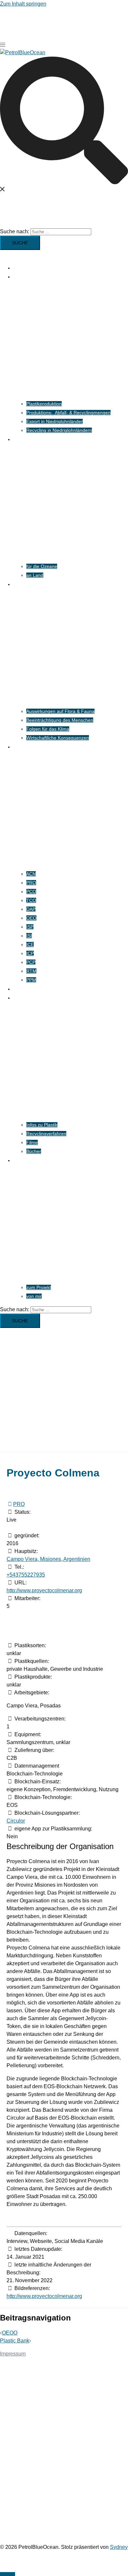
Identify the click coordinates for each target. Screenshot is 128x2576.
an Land (35, 575)
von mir (34, 1296)
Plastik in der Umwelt (35, 268)
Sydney (119, 2547)
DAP (31, 909)
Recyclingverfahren (46, 1134)
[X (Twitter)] (20, 1528)
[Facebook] (11, 1528)
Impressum (13, 2354)
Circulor (16, 1821)
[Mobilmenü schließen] (3, 254)
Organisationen (29, 747)
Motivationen (26, 1160)
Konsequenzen (29, 584)
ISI (29, 936)
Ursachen (23, 277)
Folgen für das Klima (48, 729)
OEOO (10, 2333)
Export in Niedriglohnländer (54, 421)
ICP (30, 953)
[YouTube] (39, 1528)
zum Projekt (39, 1287)
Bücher (34, 1151)
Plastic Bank (15, 2341)
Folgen (20, 439)
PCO (31, 891)
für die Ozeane (42, 566)
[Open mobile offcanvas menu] (3, 45)
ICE (30, 944)
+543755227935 (26, 1575)
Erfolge (21, 989)
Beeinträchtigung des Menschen (60, 720)
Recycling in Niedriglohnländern (59, 430)
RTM (31, 971)
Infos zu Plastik (42, 1125)
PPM (31, 980)
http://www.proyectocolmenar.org (44, 1590)
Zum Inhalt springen (23, 4)
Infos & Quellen (29, 998)
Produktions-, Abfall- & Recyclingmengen (68, 413)
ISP (30, 927)
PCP (31, 962)
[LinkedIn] (30, 1528)
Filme (32, 1142)
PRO (31, 883)
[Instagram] (49, 1528)
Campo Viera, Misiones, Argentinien (48, 1559)
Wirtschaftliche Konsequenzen (58, 738)
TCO (31, 900)
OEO (31, 918)
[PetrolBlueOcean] (23, 53)
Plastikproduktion (44, 404)
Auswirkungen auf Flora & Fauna (60, 711)
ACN (31, 874)
